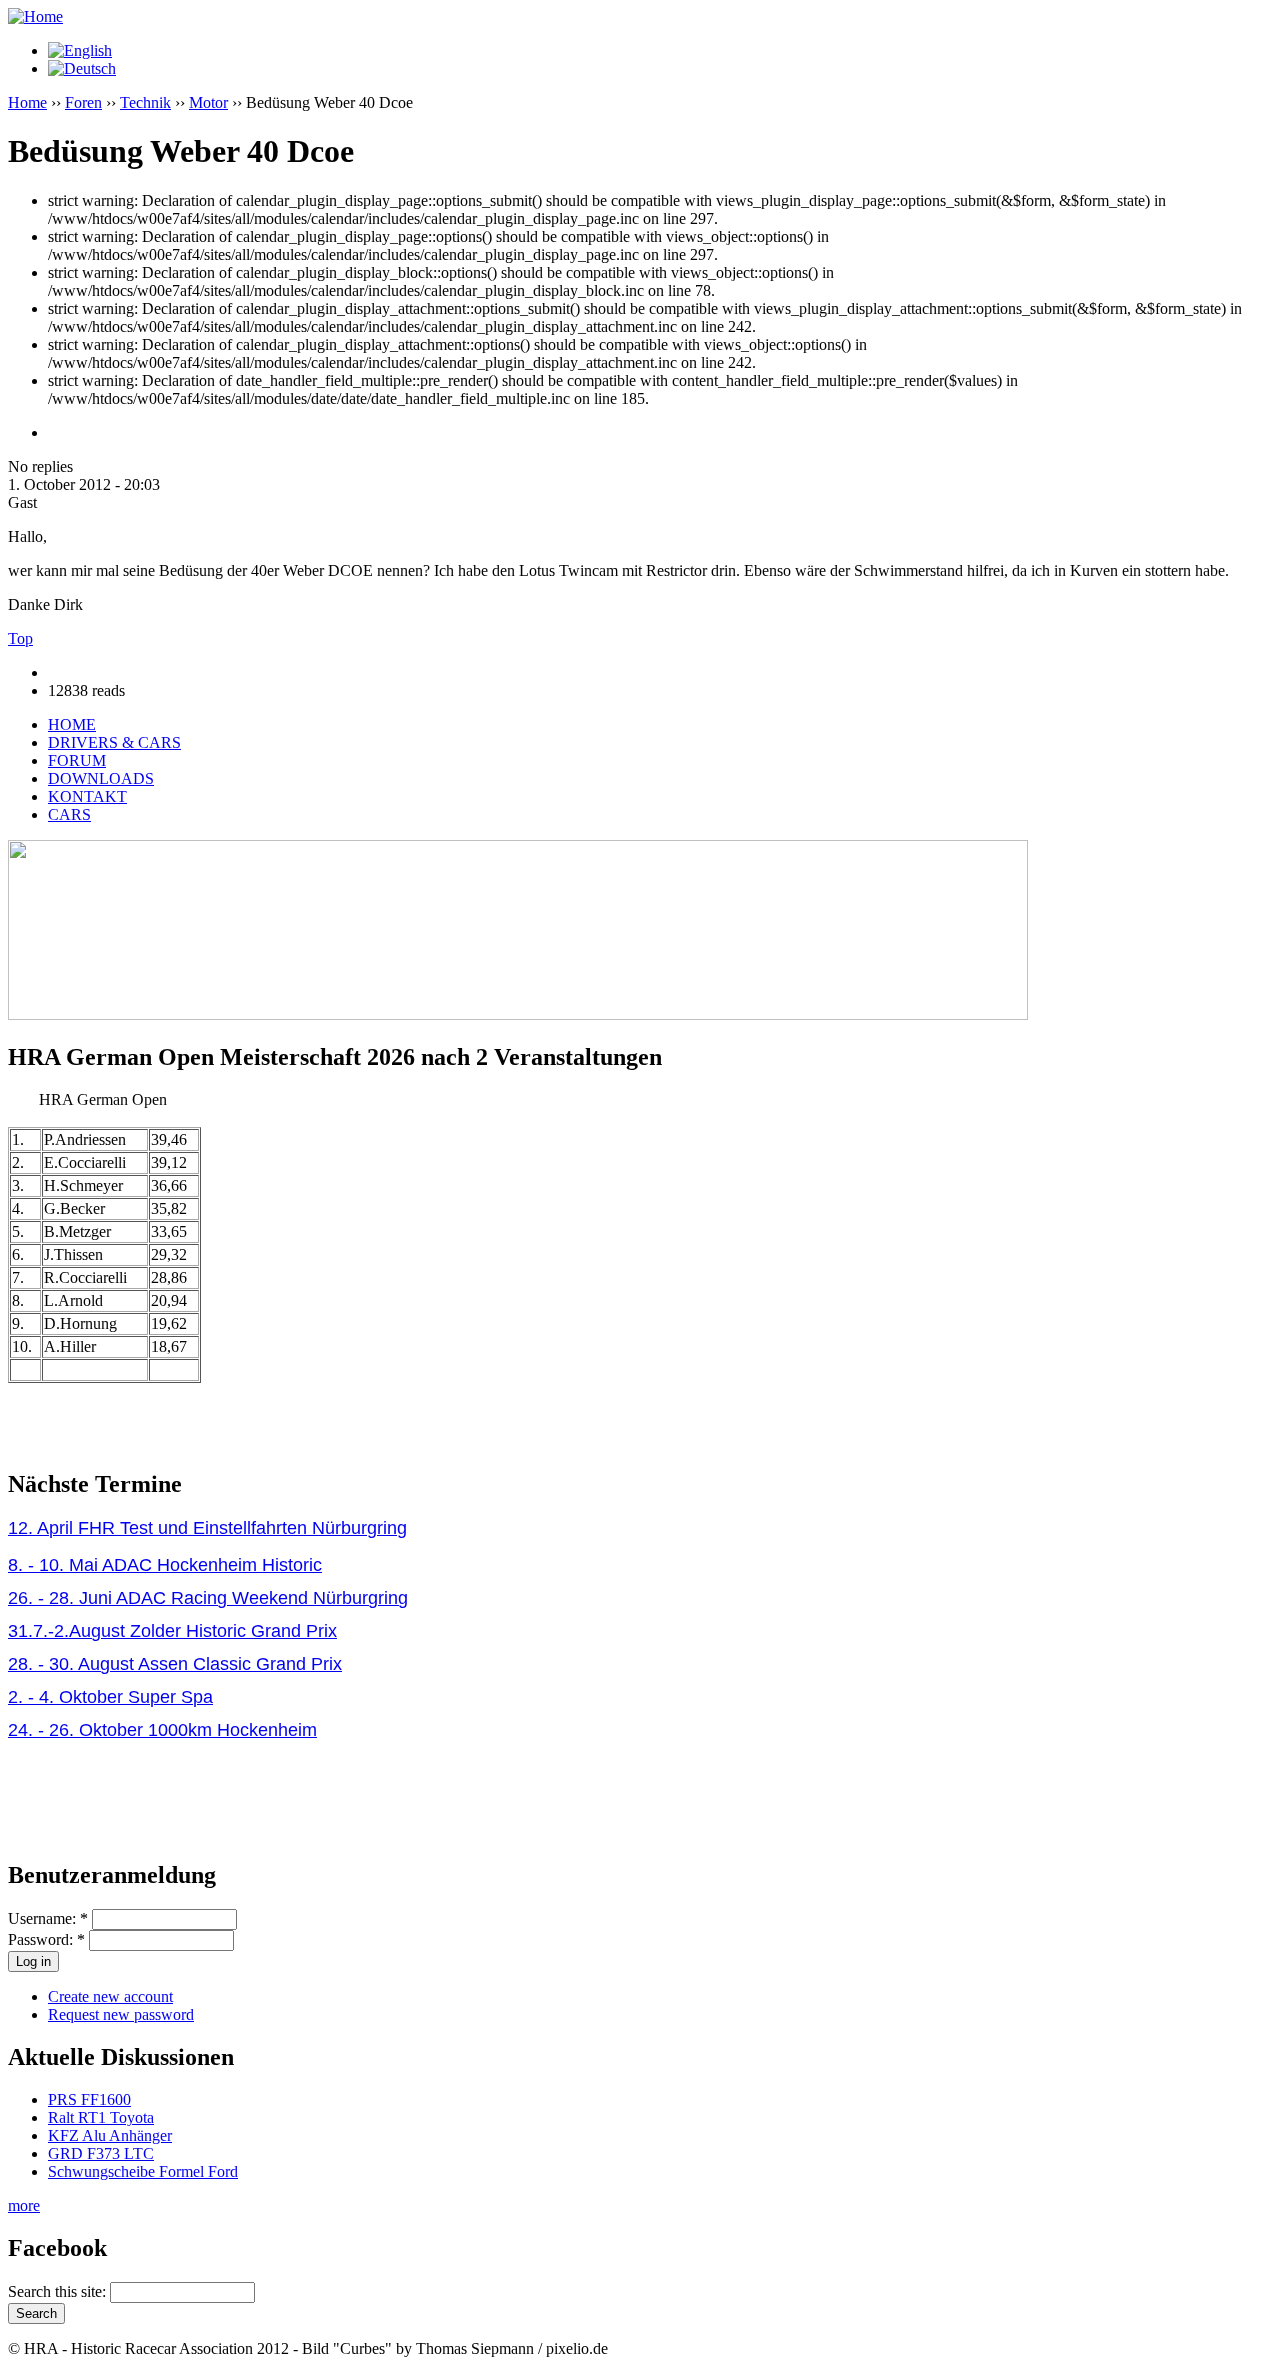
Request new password (121, 2014)
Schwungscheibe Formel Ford (143, 2171)
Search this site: (59, 2291)
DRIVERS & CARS (114, 742)
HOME (72, 724)
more (24, 2205)
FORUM (77, 760)
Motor (208, 102)
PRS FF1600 (89, 2099)
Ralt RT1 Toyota (101, 2117)
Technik (145, 102)
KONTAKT (87, 796)
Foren (83, 102)
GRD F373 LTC (101, 2153)
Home (27, 102)
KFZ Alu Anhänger (110, 2135)
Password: (46, 1939)
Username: (48, 1918)
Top (20, 638)
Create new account (110, 1996)
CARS (69, 814)
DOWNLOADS (101, 778)
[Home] (35, 16)
